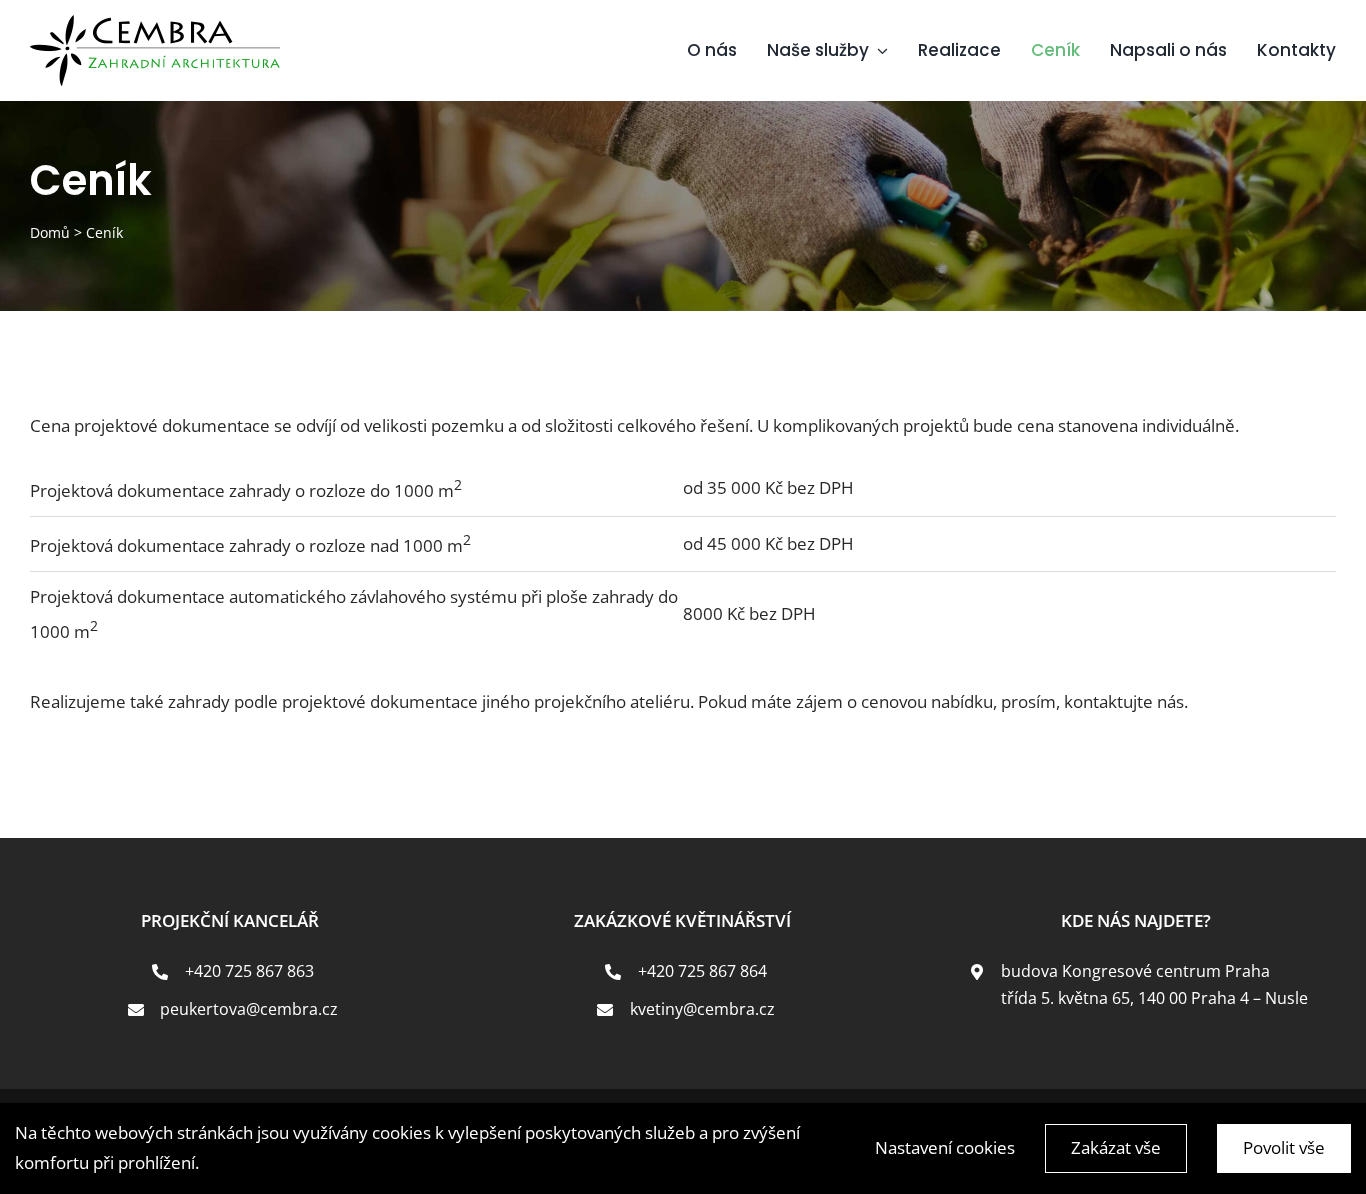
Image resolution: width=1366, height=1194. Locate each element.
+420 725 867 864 (702, 971)
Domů (50, 232)
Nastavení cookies (945, 1147)
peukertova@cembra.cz (249, 1009)
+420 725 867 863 (249, 971)
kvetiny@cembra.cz (702, 1009)
